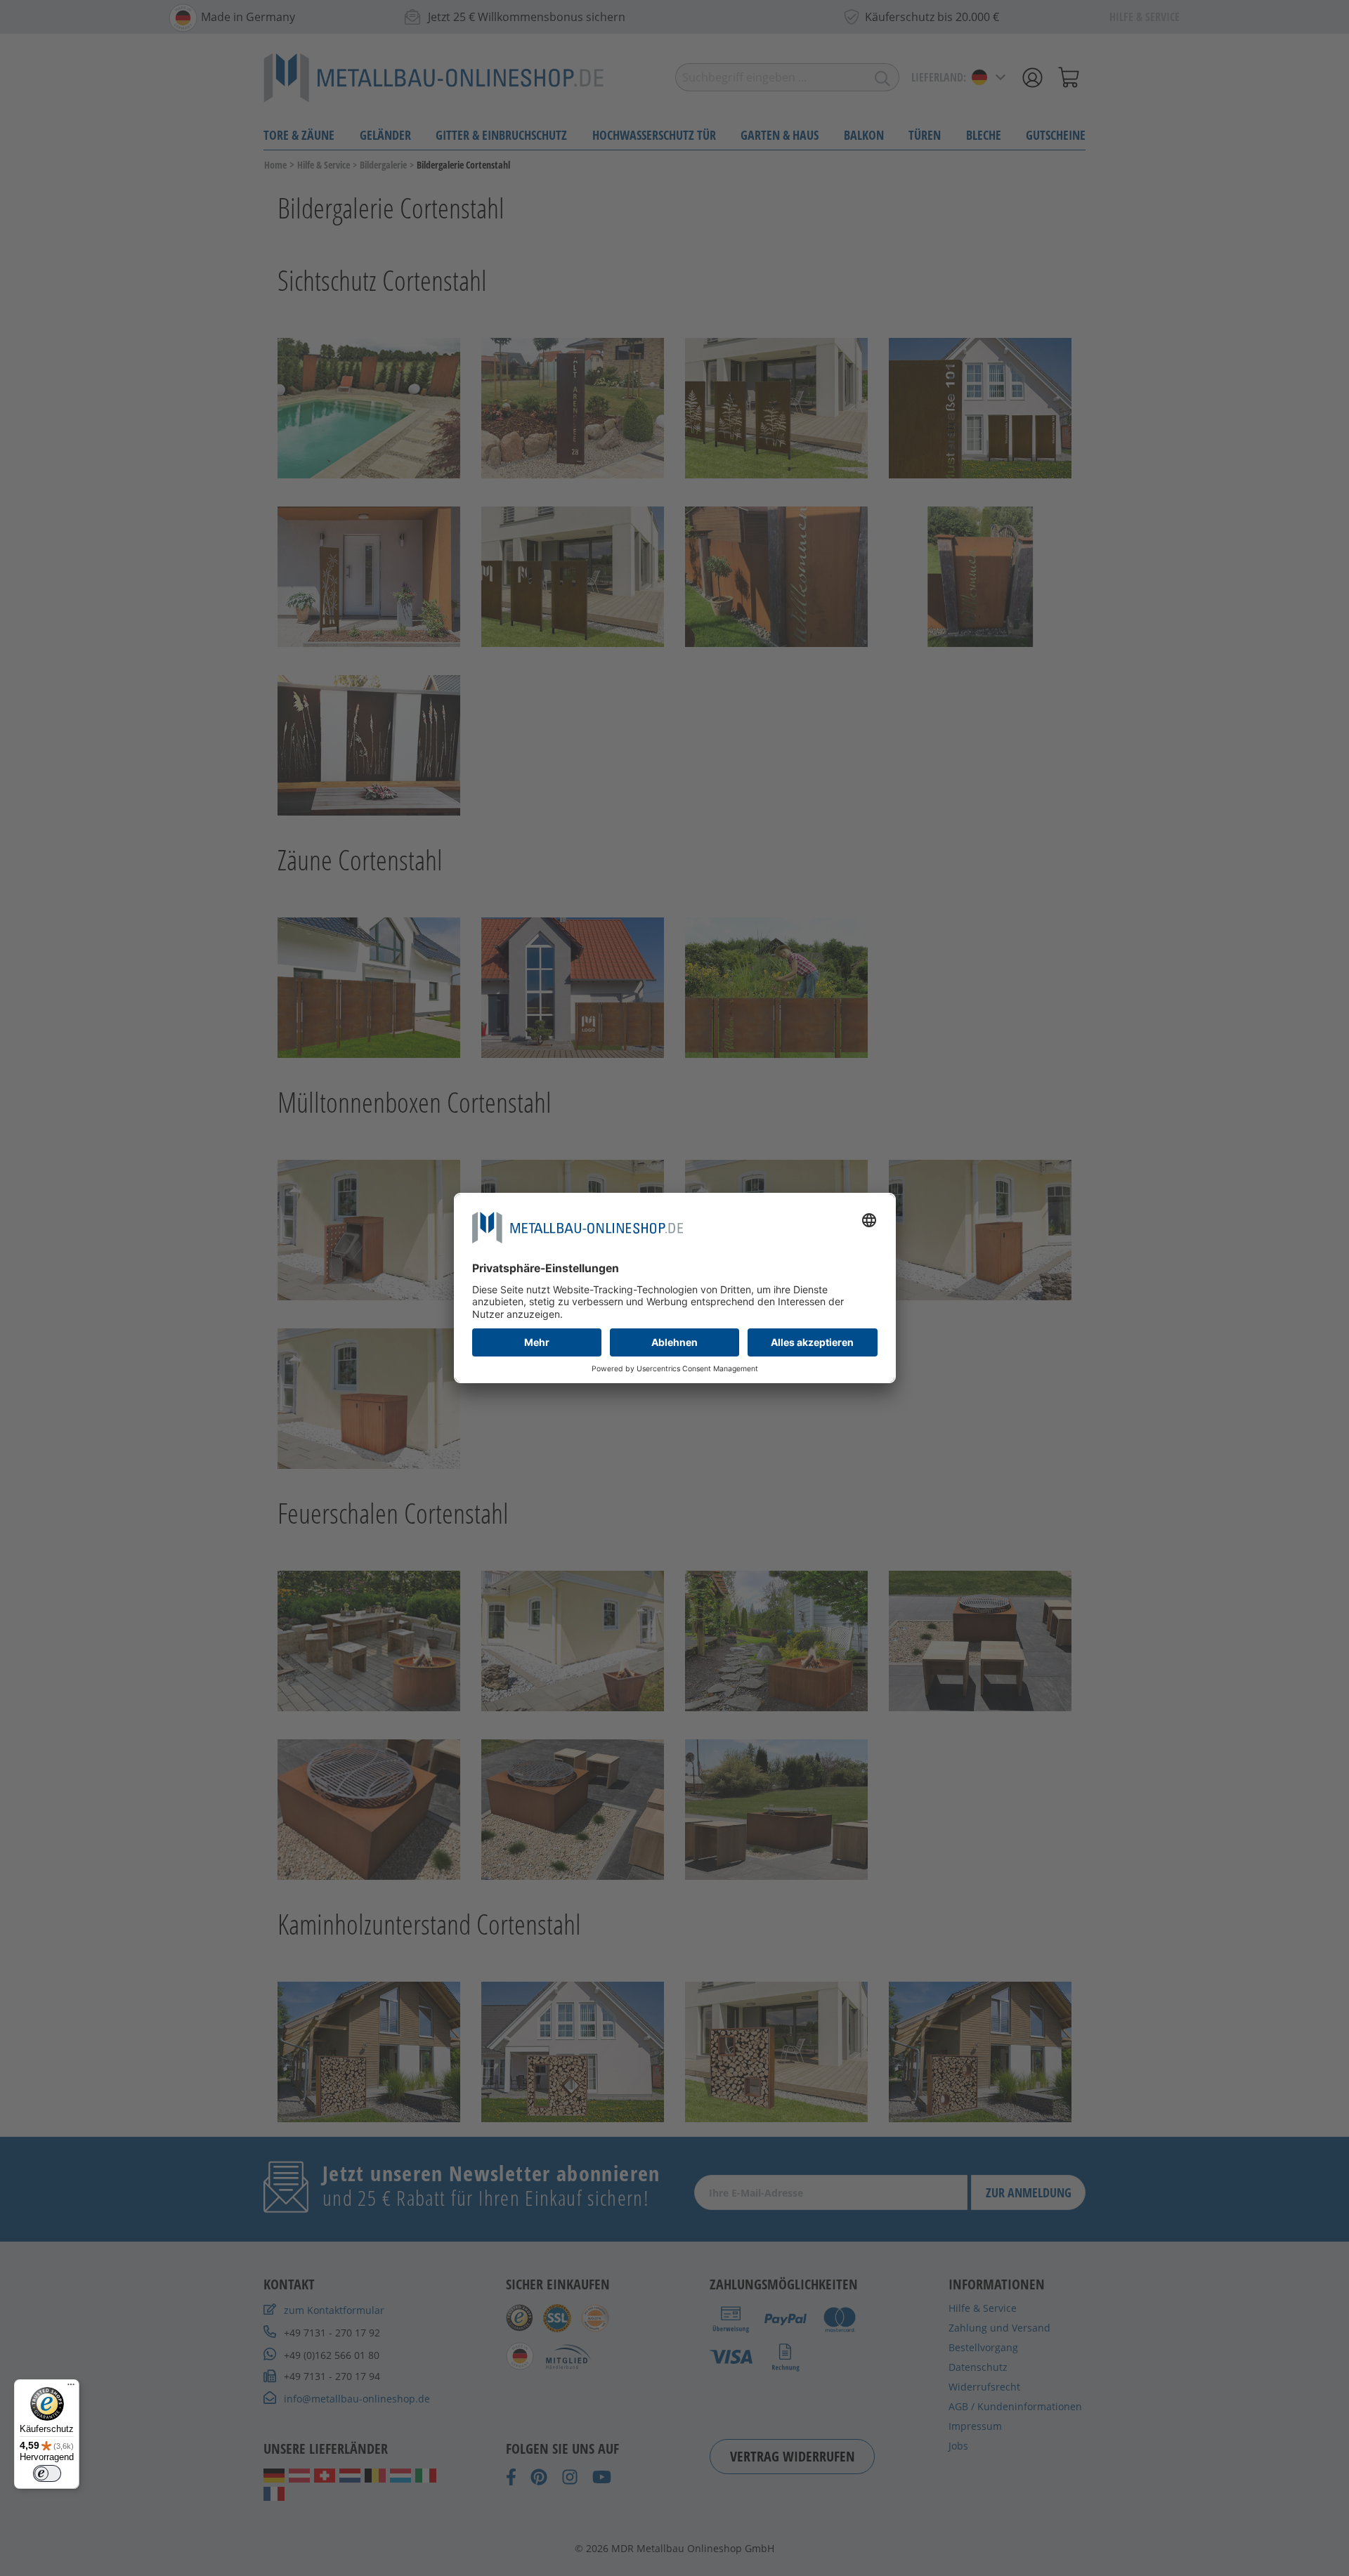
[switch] (47, 2473)
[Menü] (71, 2388)
